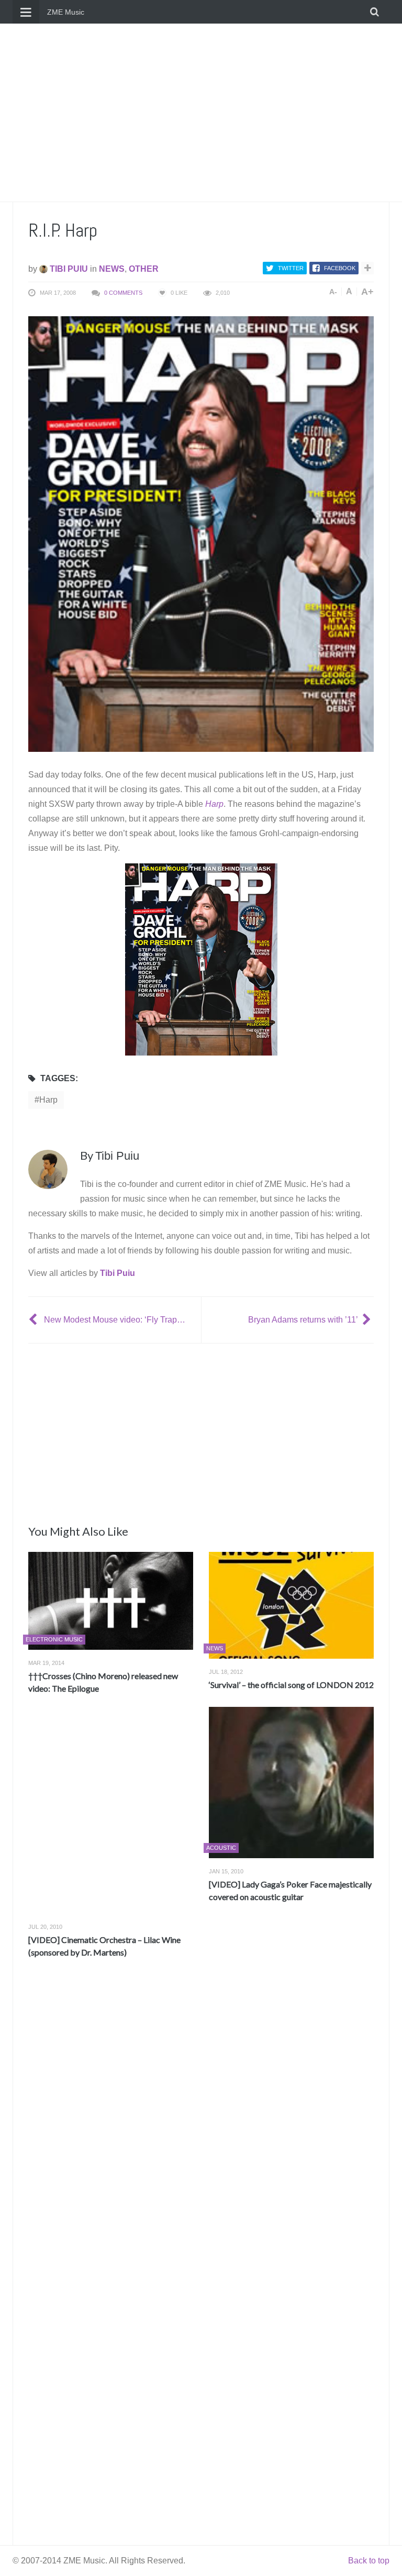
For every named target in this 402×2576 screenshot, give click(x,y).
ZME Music (66, 12)
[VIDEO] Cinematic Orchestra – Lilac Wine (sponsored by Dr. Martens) (104, 1946)
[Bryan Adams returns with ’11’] (368, 1320)
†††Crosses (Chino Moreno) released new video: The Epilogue (103, 1682)
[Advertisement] (201, 113)
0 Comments (123, 293)
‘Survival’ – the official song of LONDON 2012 (291, 1685)
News (112, 269)
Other (144, 269)
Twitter (291, 268)
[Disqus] (201, 2121)
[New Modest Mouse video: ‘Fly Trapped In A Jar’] (34, 1320)
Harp (48, 1100)
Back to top (369, 2561)
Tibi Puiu (68, 269)
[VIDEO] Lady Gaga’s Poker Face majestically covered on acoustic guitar (290, 1890)
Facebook (340, 268)
